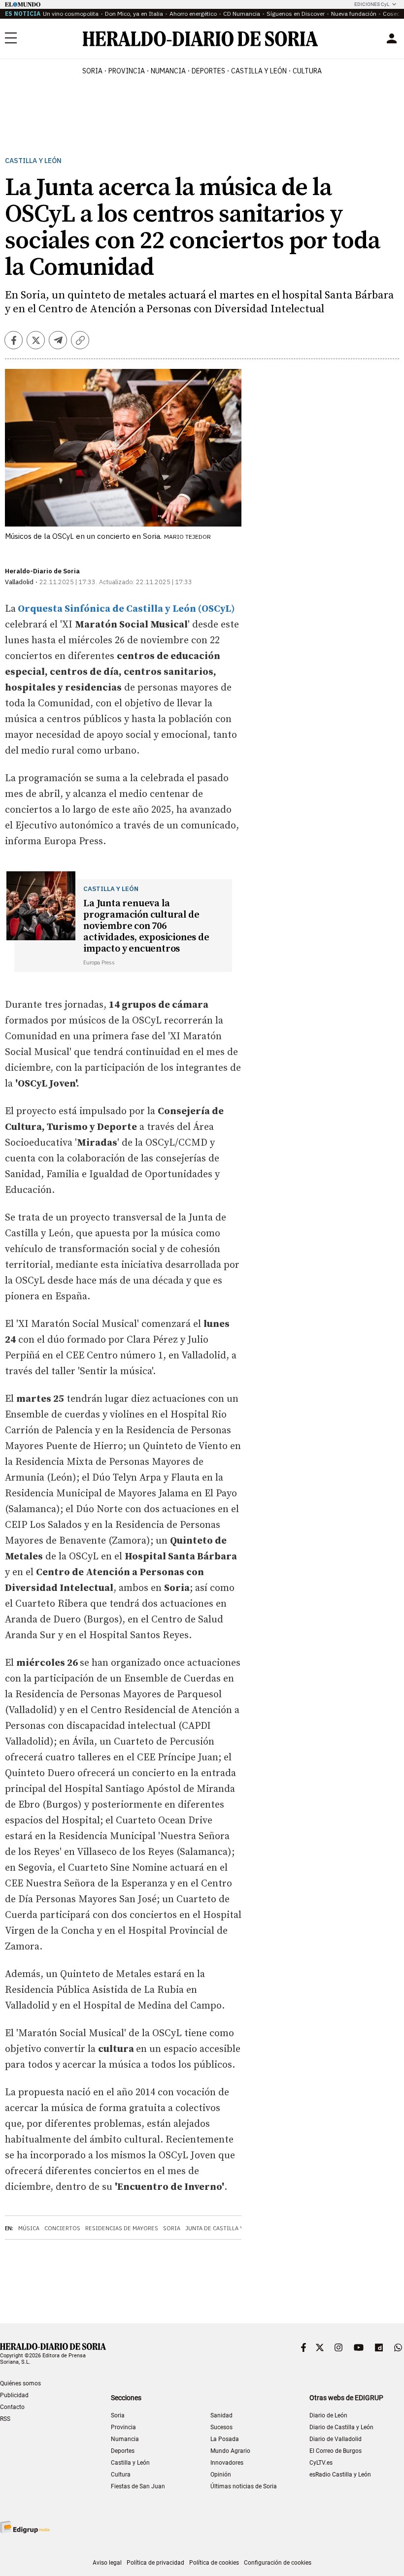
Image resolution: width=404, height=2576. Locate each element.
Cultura (121, 2475)
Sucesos (221, 2427)
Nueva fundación (354, 14)
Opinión (221, 2475)
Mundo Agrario (230, 2451)
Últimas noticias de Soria (244, 2486)
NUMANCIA (168, 71)
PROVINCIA (127, 71)
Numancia (125, 2439)
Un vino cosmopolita (71, 14)
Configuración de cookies (278, 2563)
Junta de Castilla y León (222, 2228)
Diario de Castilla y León (341, 2427)
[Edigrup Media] (25, 2527)
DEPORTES (208, 71)
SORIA (92, 71)
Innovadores (227, 2463)
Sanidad (221, 2415)
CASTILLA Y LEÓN (259, 71)
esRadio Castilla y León (340, 2475)
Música (29, 2228)
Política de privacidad (155, 2563)
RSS (5, 2419)
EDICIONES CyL (372, 4)
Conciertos (62, 2228)
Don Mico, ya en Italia (134, 14)
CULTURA (307, 71)
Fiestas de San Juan (138, 2486)
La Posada (225, 2439)
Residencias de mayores (122, 2228)
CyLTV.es (321, 2463)
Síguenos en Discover (296, 14)
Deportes (123, 2451)
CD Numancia (242, 14)
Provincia (123, 2427)
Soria (172, 2228)
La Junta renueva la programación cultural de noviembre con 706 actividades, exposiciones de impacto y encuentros (146, 926)
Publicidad (14, 2395)
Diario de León (328, 2415)
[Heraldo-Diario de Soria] (200, 39)
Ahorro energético (193, 14)
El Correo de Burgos (336, 2451)
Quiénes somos (20, 2383)
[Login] (392, 38)
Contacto (12, 2407)
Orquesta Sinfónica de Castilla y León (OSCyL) (125, 609)
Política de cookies (214, 2563)
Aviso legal (107, 2563)
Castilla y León (33, 161)
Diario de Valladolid (336, 2439)
